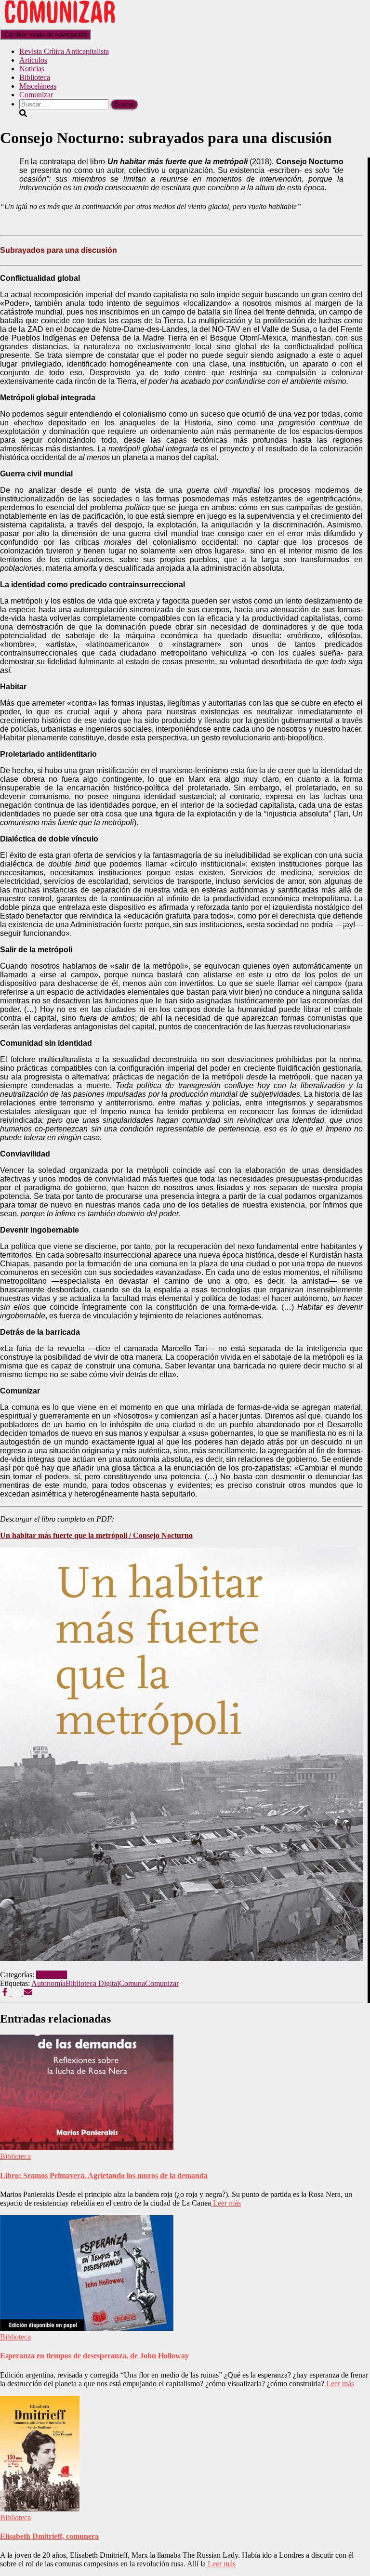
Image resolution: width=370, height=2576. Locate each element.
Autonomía (48, 1983)
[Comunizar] (60, 25)
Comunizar (36, 95)
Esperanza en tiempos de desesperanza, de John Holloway (94, 2356)
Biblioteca (35, 77)
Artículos (33, 60)
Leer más (226, 2203)
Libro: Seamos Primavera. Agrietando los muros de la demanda (104, 2175)
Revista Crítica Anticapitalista (64, 51)
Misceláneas (38, 86)
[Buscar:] (65, 104)
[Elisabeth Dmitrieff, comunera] (40, 2509)
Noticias (32, 69)
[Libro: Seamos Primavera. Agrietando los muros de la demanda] (87, 2148)
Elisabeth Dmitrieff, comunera (49, 2536)
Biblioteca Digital (92, 1983)
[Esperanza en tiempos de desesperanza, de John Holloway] (87, 2328)
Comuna (132, 1983)
